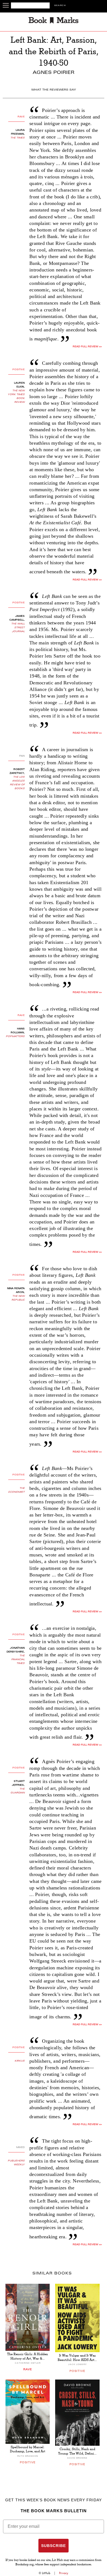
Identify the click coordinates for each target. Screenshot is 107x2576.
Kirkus (20, 2061)
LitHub (46, 2573)
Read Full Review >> (87, 580)
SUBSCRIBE (54, 2546)
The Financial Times (18, 1660)
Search (60, 6)
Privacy (64, 2573)
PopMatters (15, 1037)
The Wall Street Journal (18, 628)
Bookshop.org (25, 2565)
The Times (18, 138)
